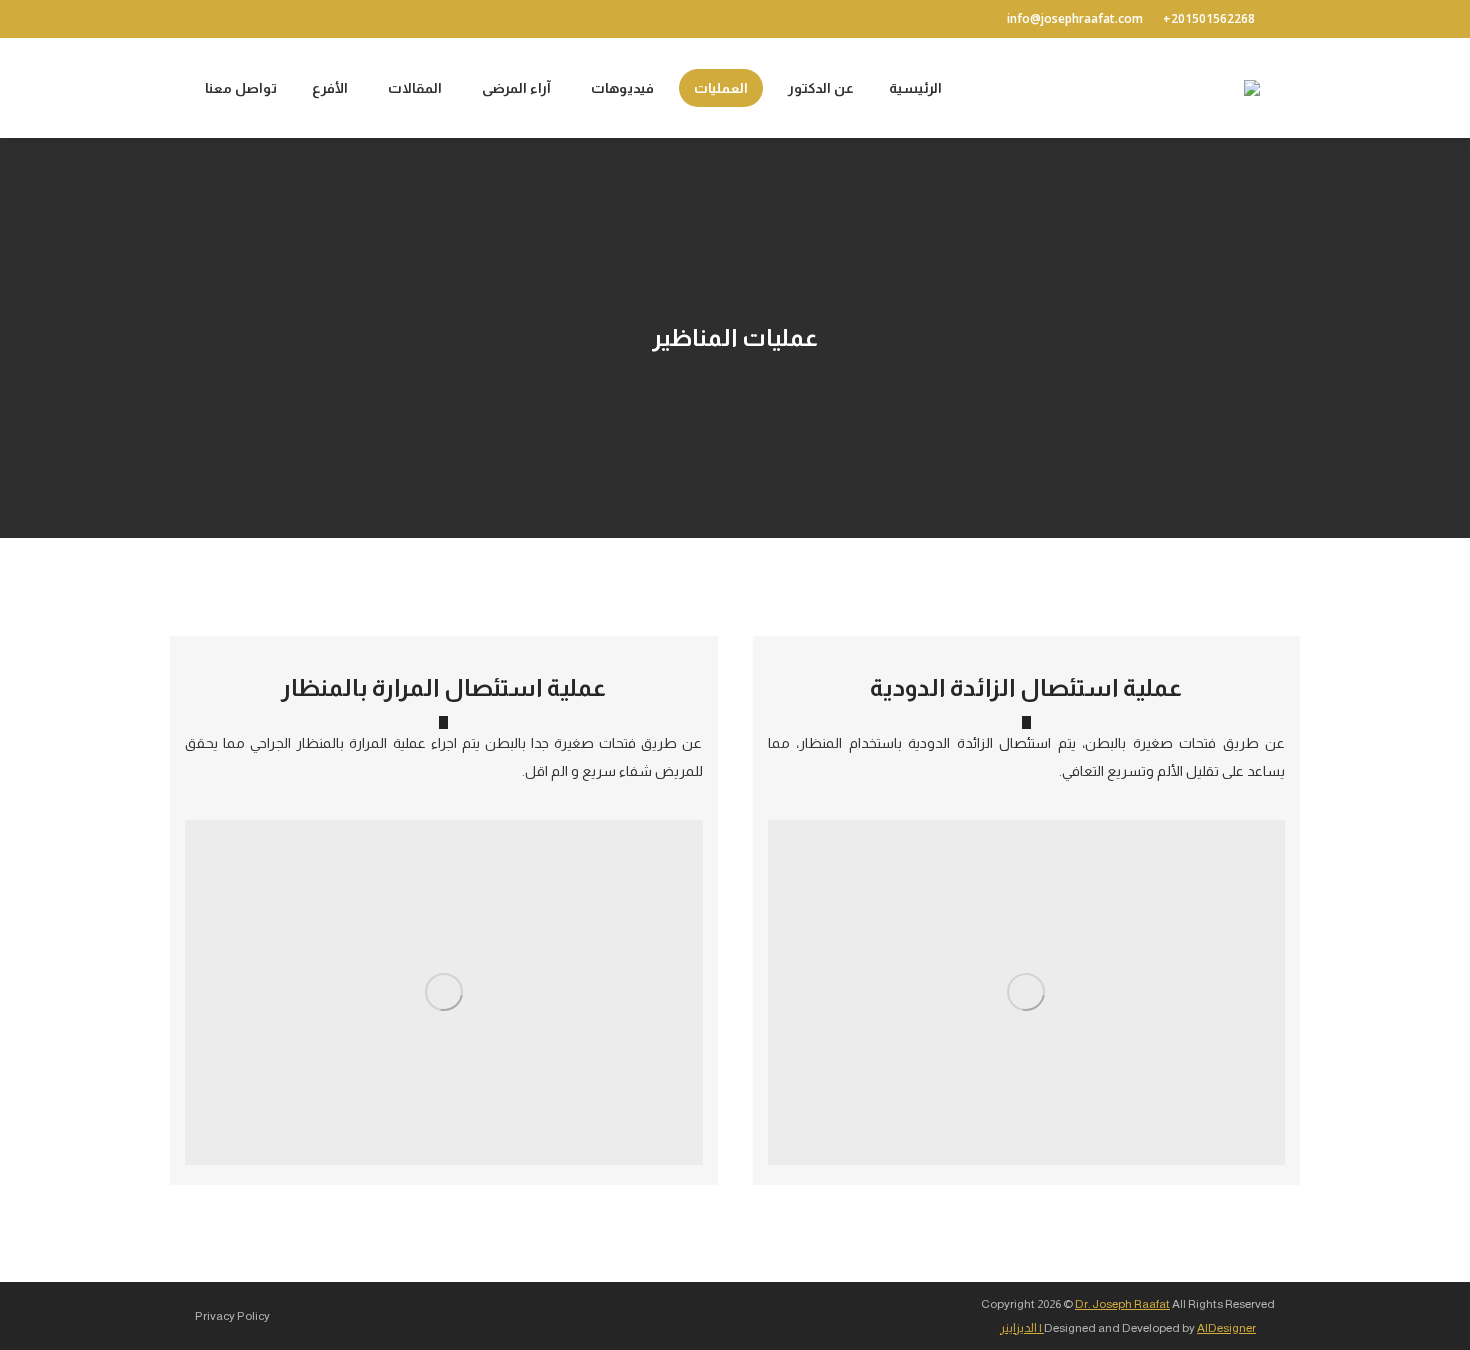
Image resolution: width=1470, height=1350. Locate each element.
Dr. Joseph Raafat (1122, 1304)
